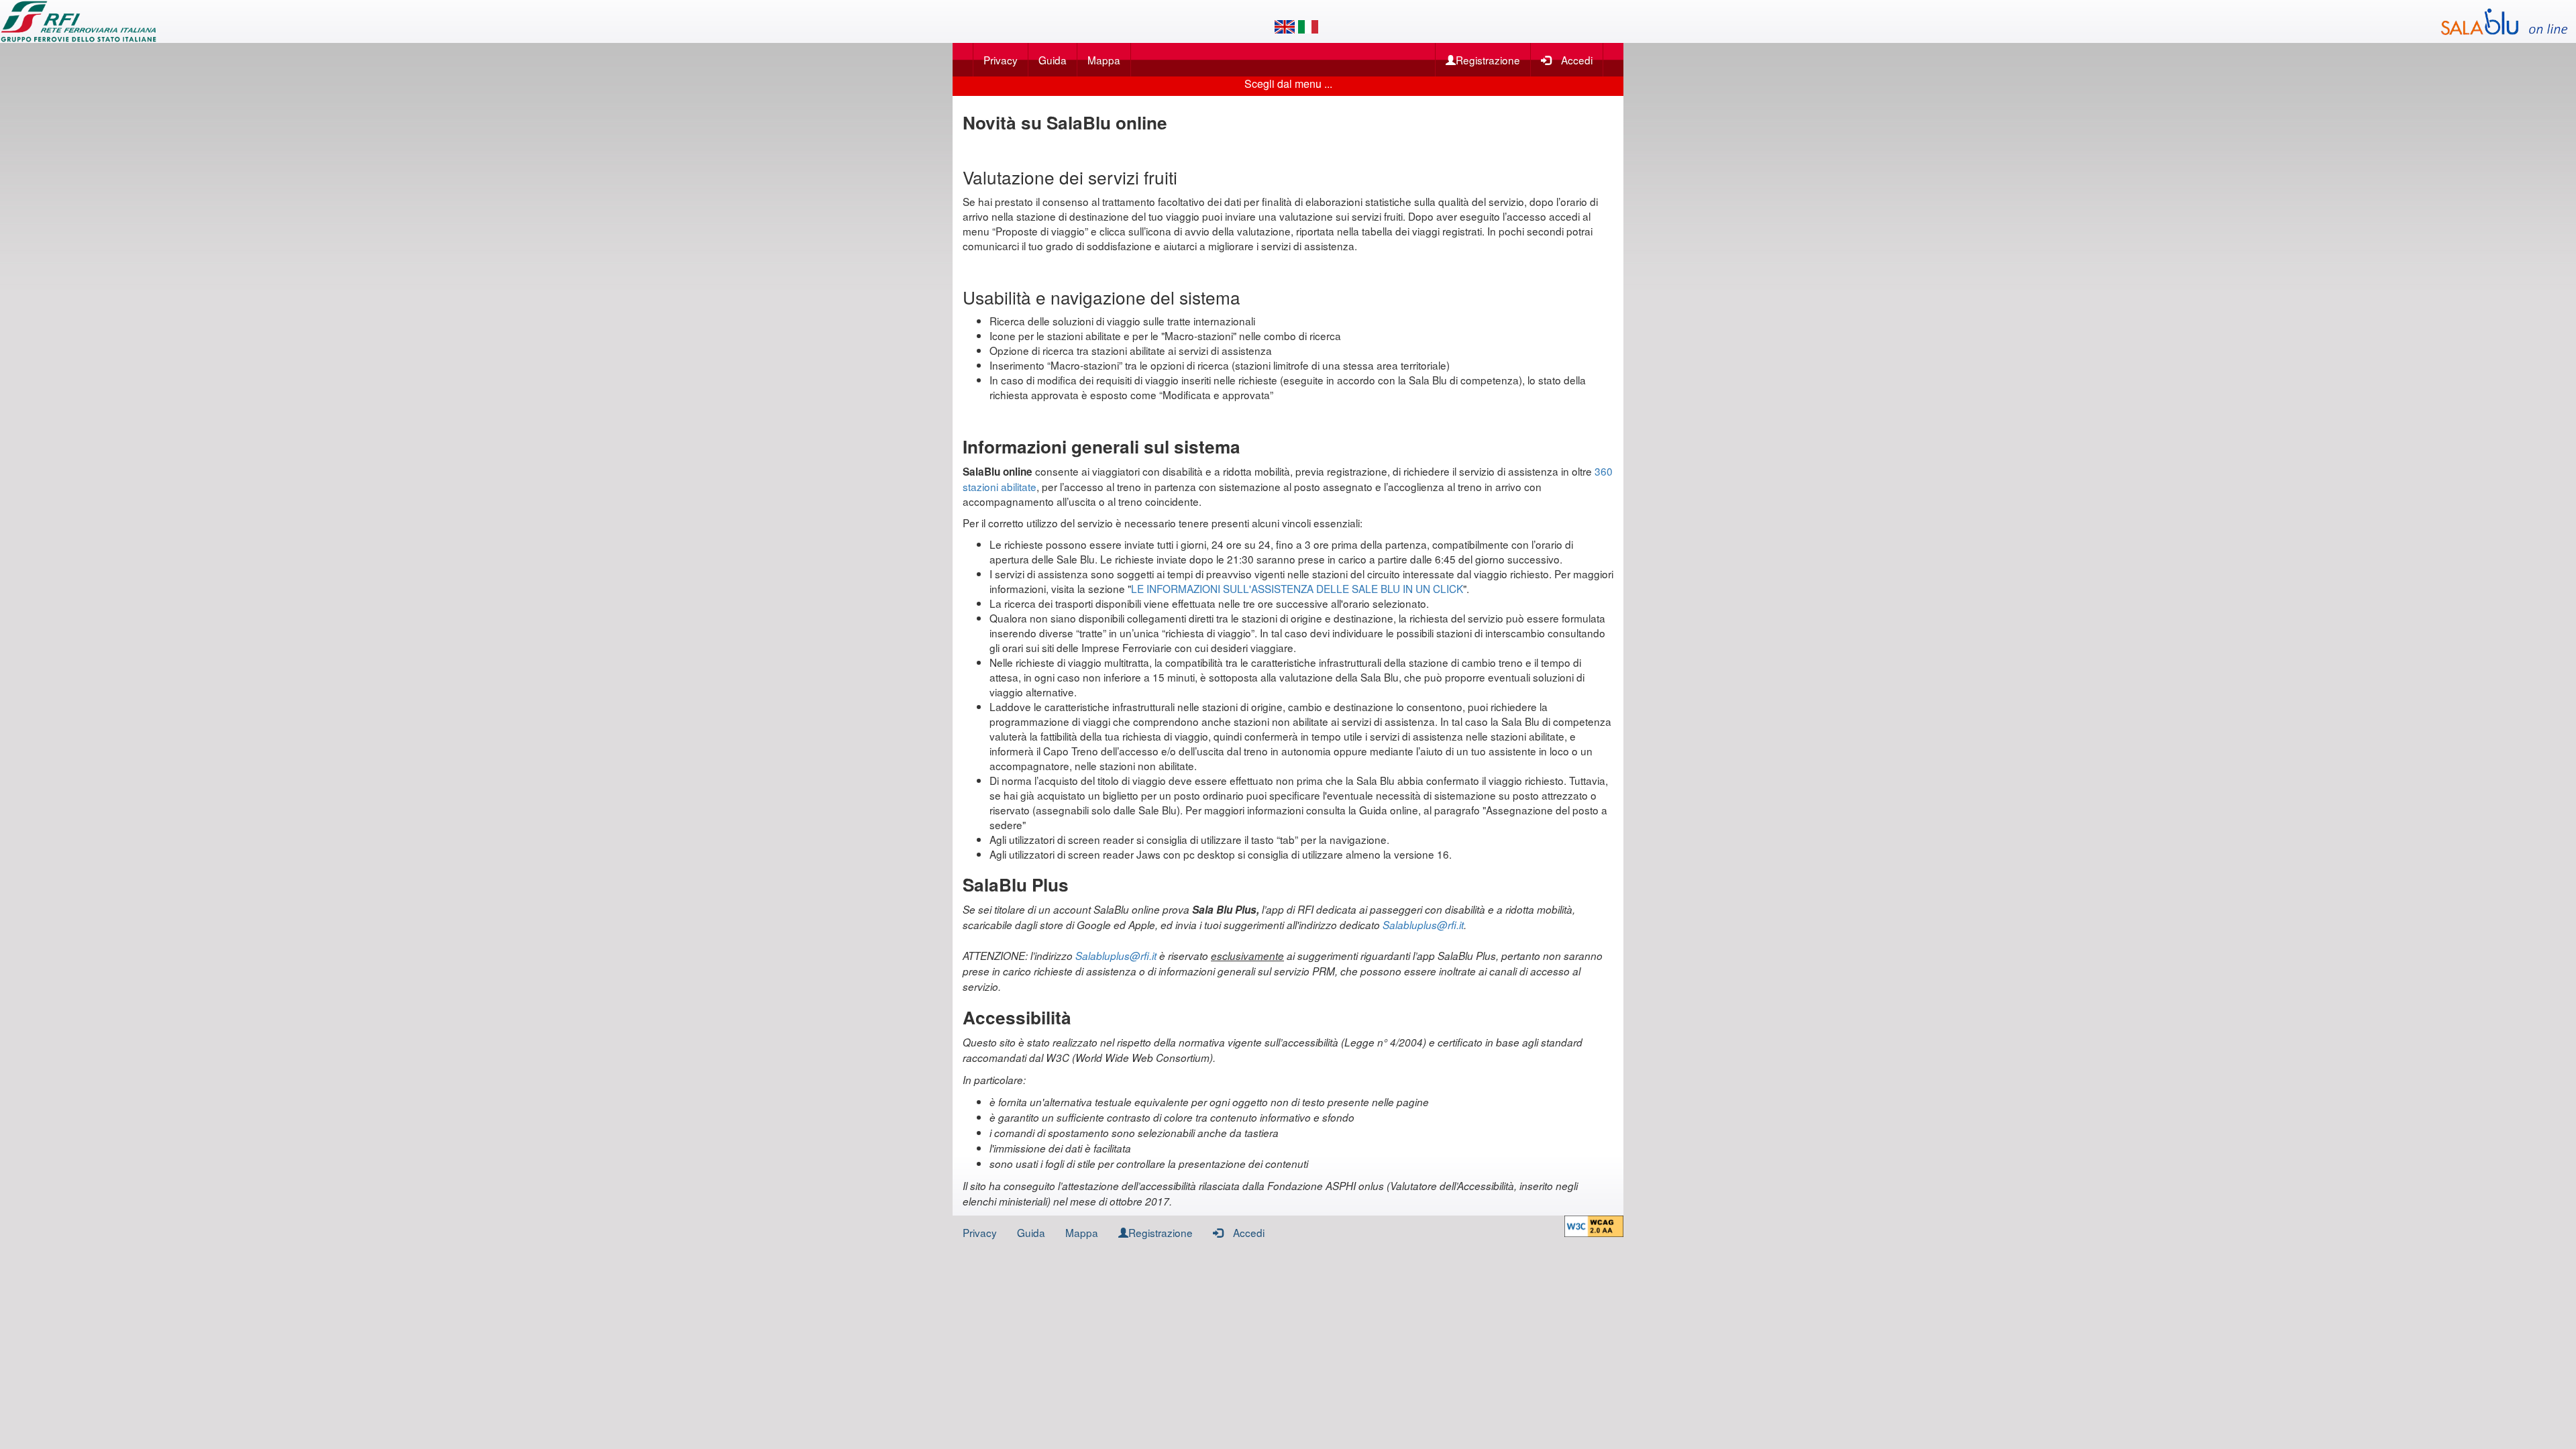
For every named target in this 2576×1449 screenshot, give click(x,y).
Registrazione (1488, 60)
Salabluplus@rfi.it (1423, 925)
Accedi (1577, 60)
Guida (1053, 60)
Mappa (1104, 60)
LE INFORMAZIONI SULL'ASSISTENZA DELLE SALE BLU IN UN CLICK (1297, 588)
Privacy (1001, 60)
